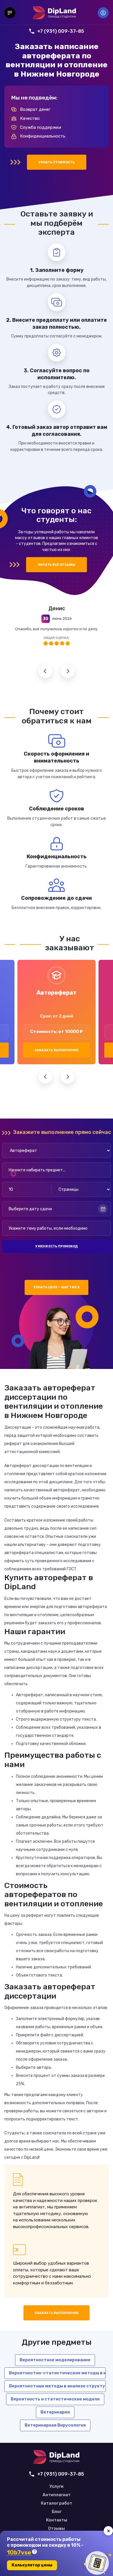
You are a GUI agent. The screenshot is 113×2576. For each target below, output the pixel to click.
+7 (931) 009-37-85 (61, 31)
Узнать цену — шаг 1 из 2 (57, 1287)
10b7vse (19, 2553)
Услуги (57, 2487)
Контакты (57, 2520)
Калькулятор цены (32, 2565)
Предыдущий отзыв (45, 671)
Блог (57, 2512)
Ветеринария (55, 2412)
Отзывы (57, 2529)
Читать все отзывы (57, 565)
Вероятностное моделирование (55, 2360)
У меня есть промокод (57, 1246)
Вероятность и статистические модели (55, 2399)
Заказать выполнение (57, 1050)
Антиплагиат (57, 2495)
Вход (103, 13)
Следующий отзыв (68, 671)
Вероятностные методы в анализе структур (57, 2386)
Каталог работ (57, 2503)
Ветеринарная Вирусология (55, 2425)
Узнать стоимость (57, 162)
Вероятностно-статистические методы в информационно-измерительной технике (57, 2373)
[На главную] (54, 13)
